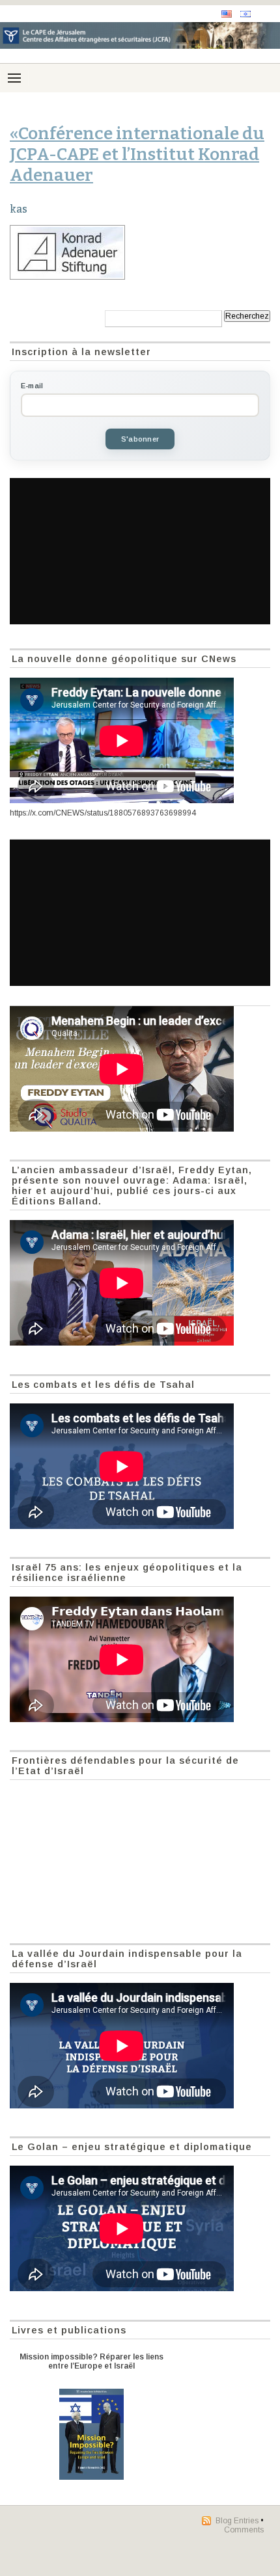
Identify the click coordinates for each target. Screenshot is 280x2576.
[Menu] (14, 78)
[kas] (140, 252)
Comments (244, 2530)
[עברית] (245, 14)
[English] (227, 14)
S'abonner (140, 439)
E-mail (32, 386)
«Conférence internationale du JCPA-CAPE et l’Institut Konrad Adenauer (137, 154)
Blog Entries (237, 2521)
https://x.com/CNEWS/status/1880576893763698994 (103, 813)
